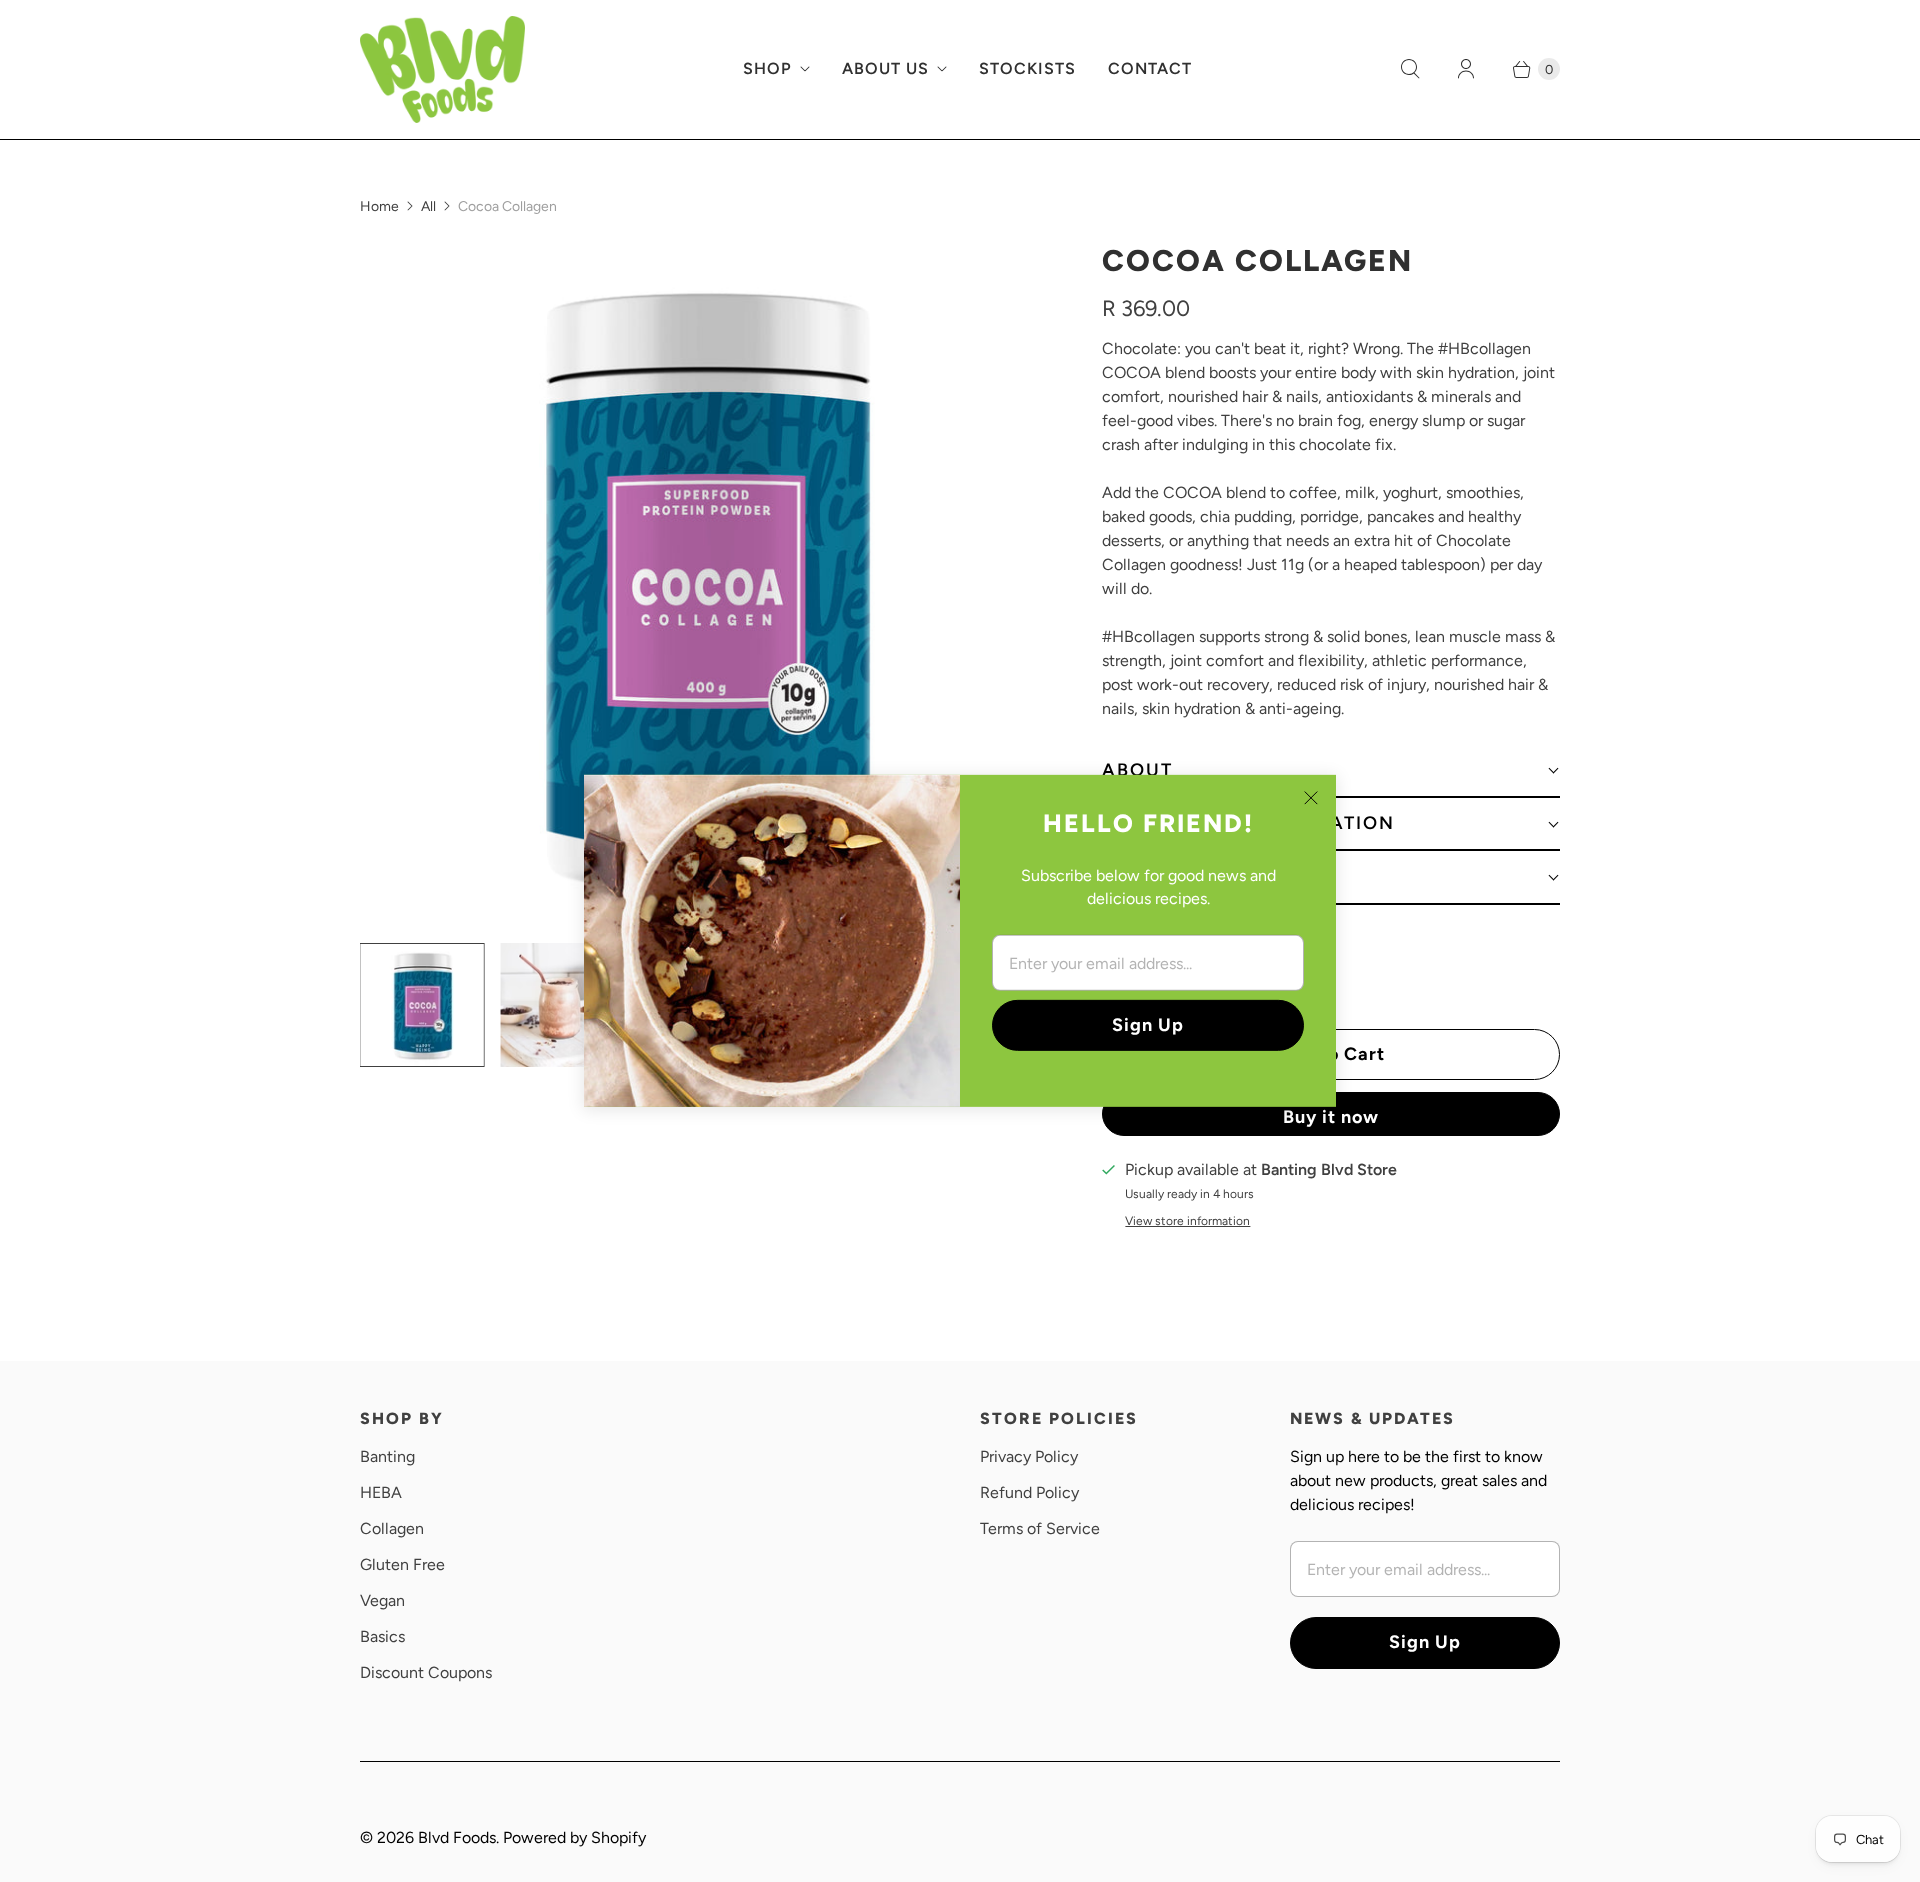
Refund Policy (1029, 1492)
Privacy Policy (1029, 1456)
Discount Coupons (426, 1672)
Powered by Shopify (574, 1837)
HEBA (381, 1492)
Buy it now (1331, 1117)
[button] (1331, 771)
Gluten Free (402, 1564)
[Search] (1410, 69)
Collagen (392, 1528)
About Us (885, 68)
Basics (382, 1636)
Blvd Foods (457, 1837)
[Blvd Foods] (442, 69)
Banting (387, 1456)
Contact (1150, 68)
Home (379, 206)
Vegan (382, 1600)
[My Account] (1466, 69)
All (428, 206)
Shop (767, 68)
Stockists (1027, 68)
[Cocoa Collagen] (703, 584)
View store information (1187, 1221)
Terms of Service (1040, 1528)
